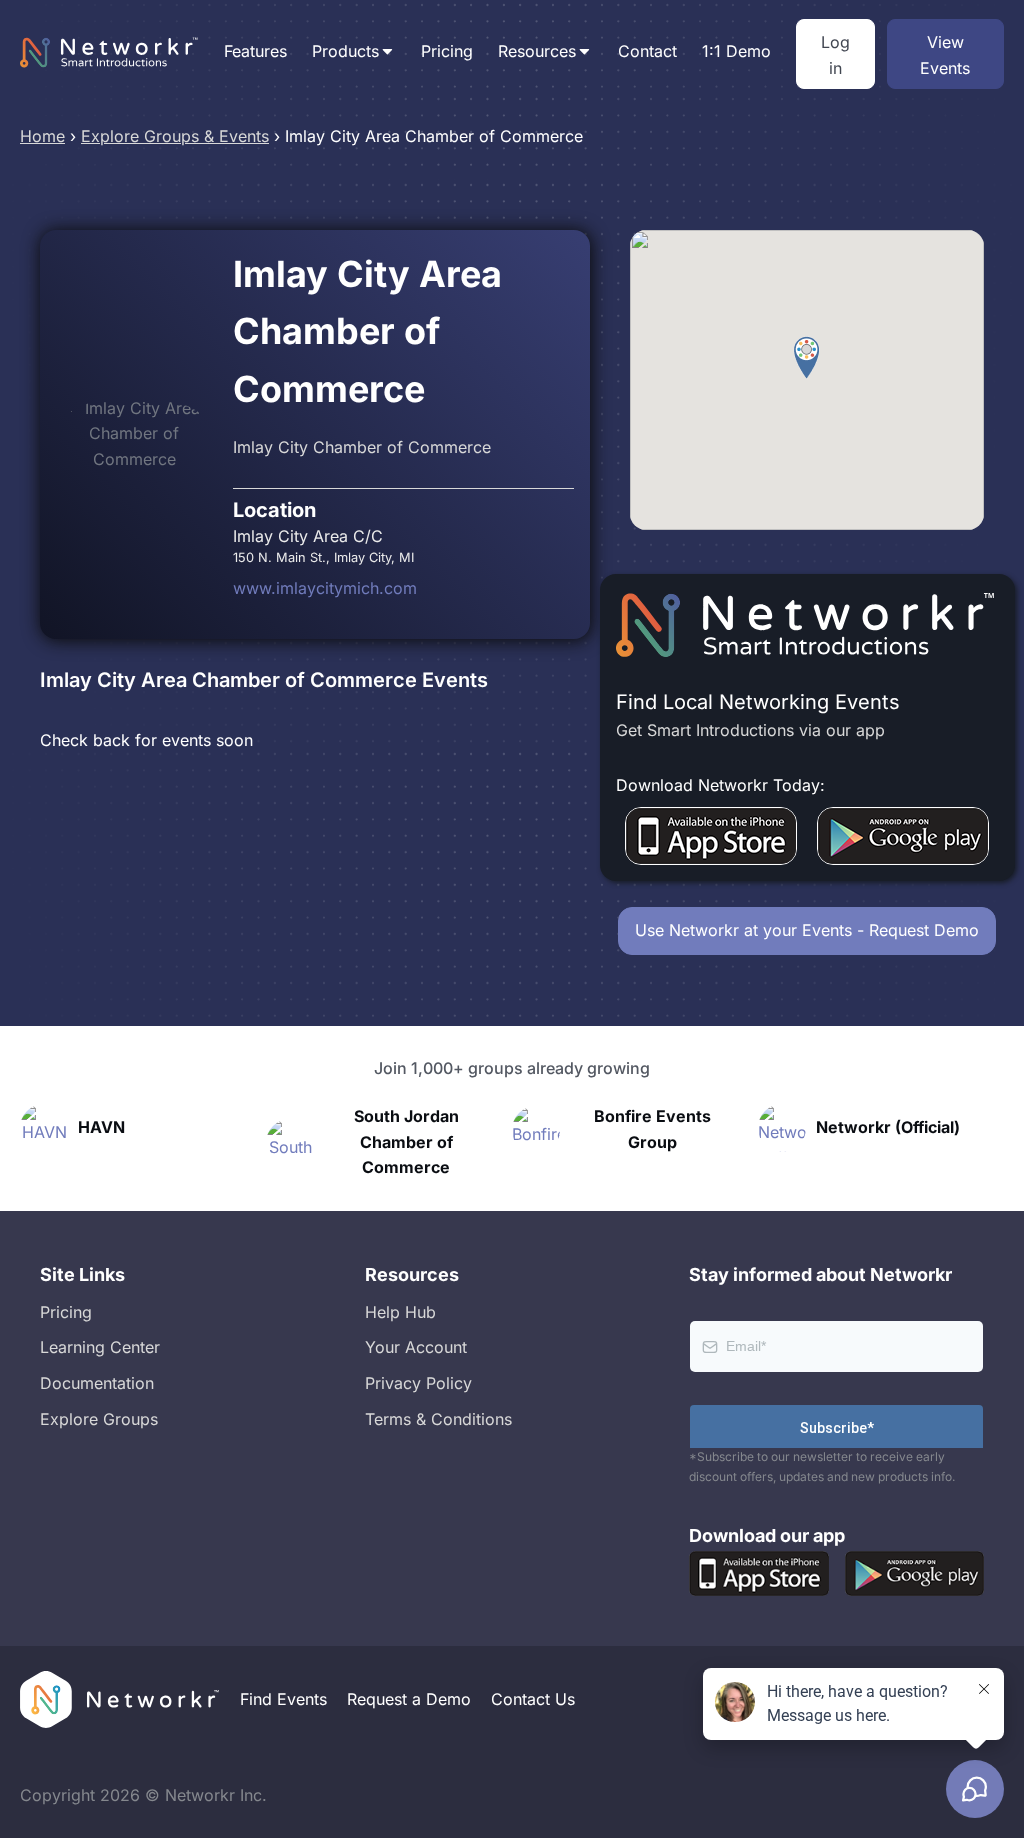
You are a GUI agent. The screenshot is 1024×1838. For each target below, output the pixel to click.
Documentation (97, 1383)
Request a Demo (409, 1699)
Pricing (447, 51)
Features (255, 51)
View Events (945, 55)
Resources (537, 51)
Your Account (416, 1347)
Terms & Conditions (438, 1419)
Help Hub (400, 1312)
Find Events (283, 1699)
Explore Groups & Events (175, 136)
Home (42, 136)
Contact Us (533, 1699)
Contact (647, 51)
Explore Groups (99, 1419)
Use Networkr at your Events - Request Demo (807, 930)
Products (345, 51)
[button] (806, 358)
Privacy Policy (418, 1383)
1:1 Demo (736, 51)
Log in (835, 55)
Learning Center (100, 1347)
